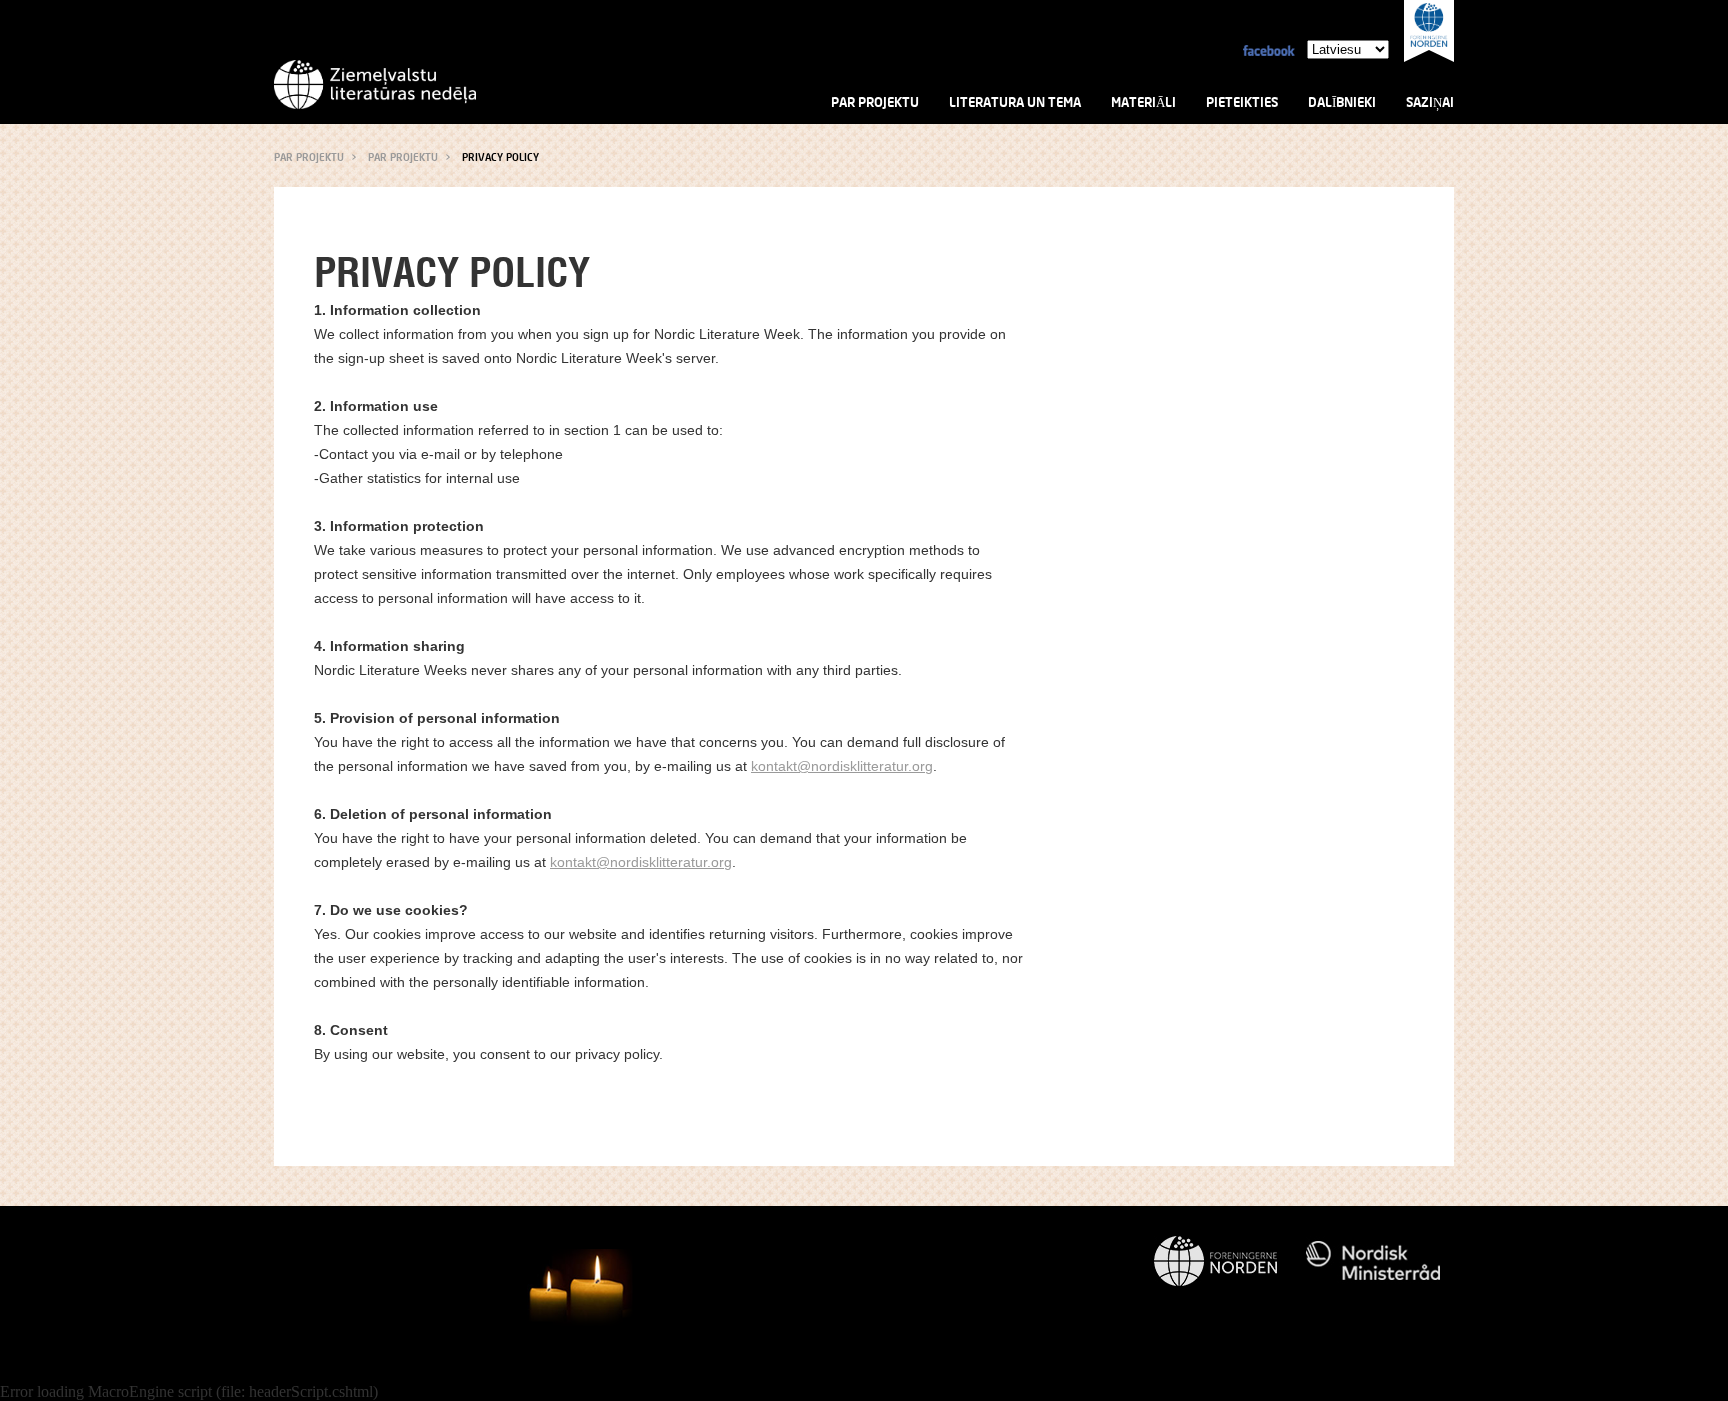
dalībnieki (1342, 102)
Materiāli (1143, 102)
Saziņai (1430, 102)
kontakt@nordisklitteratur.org (842, 766)
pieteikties (1242, 102)
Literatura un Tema (1015, 102)
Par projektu (875, 102)
